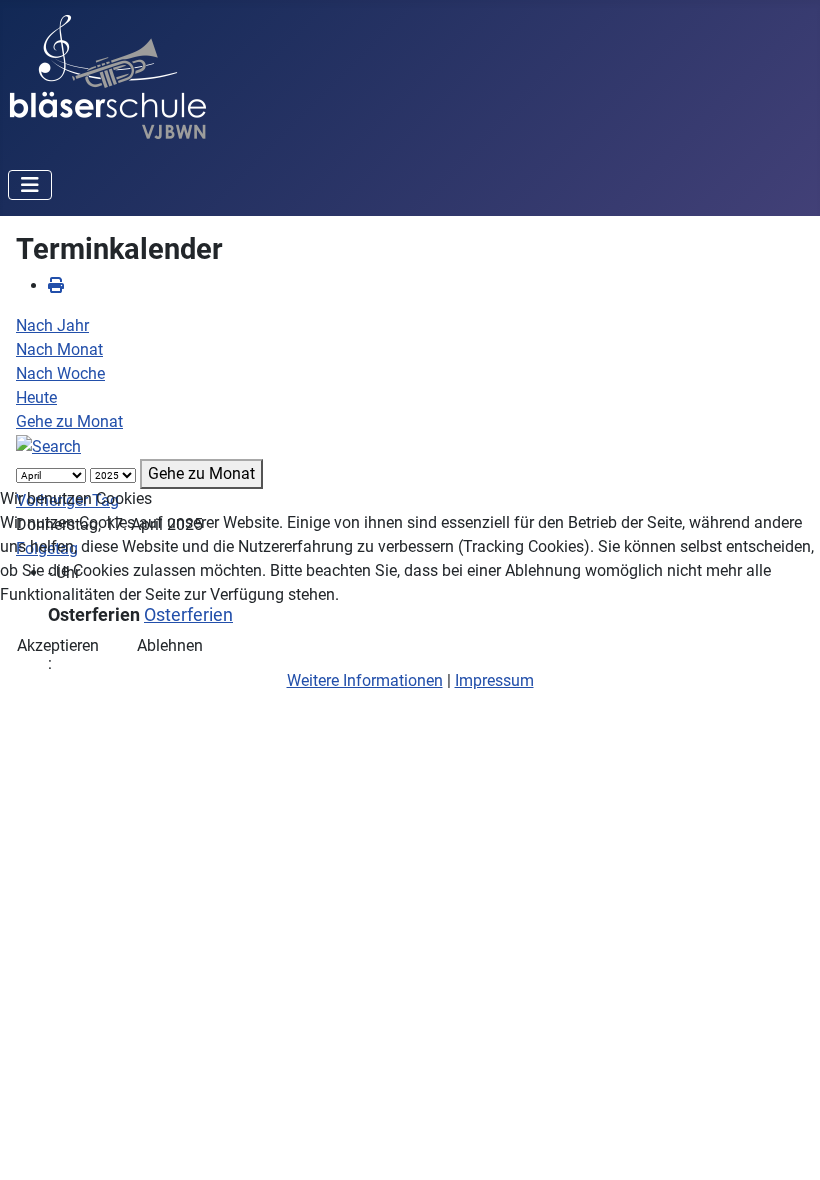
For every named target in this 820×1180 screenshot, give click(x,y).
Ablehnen (170, 645)
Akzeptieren (58, 645)
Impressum (494, 680)
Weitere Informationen (365, 680)
